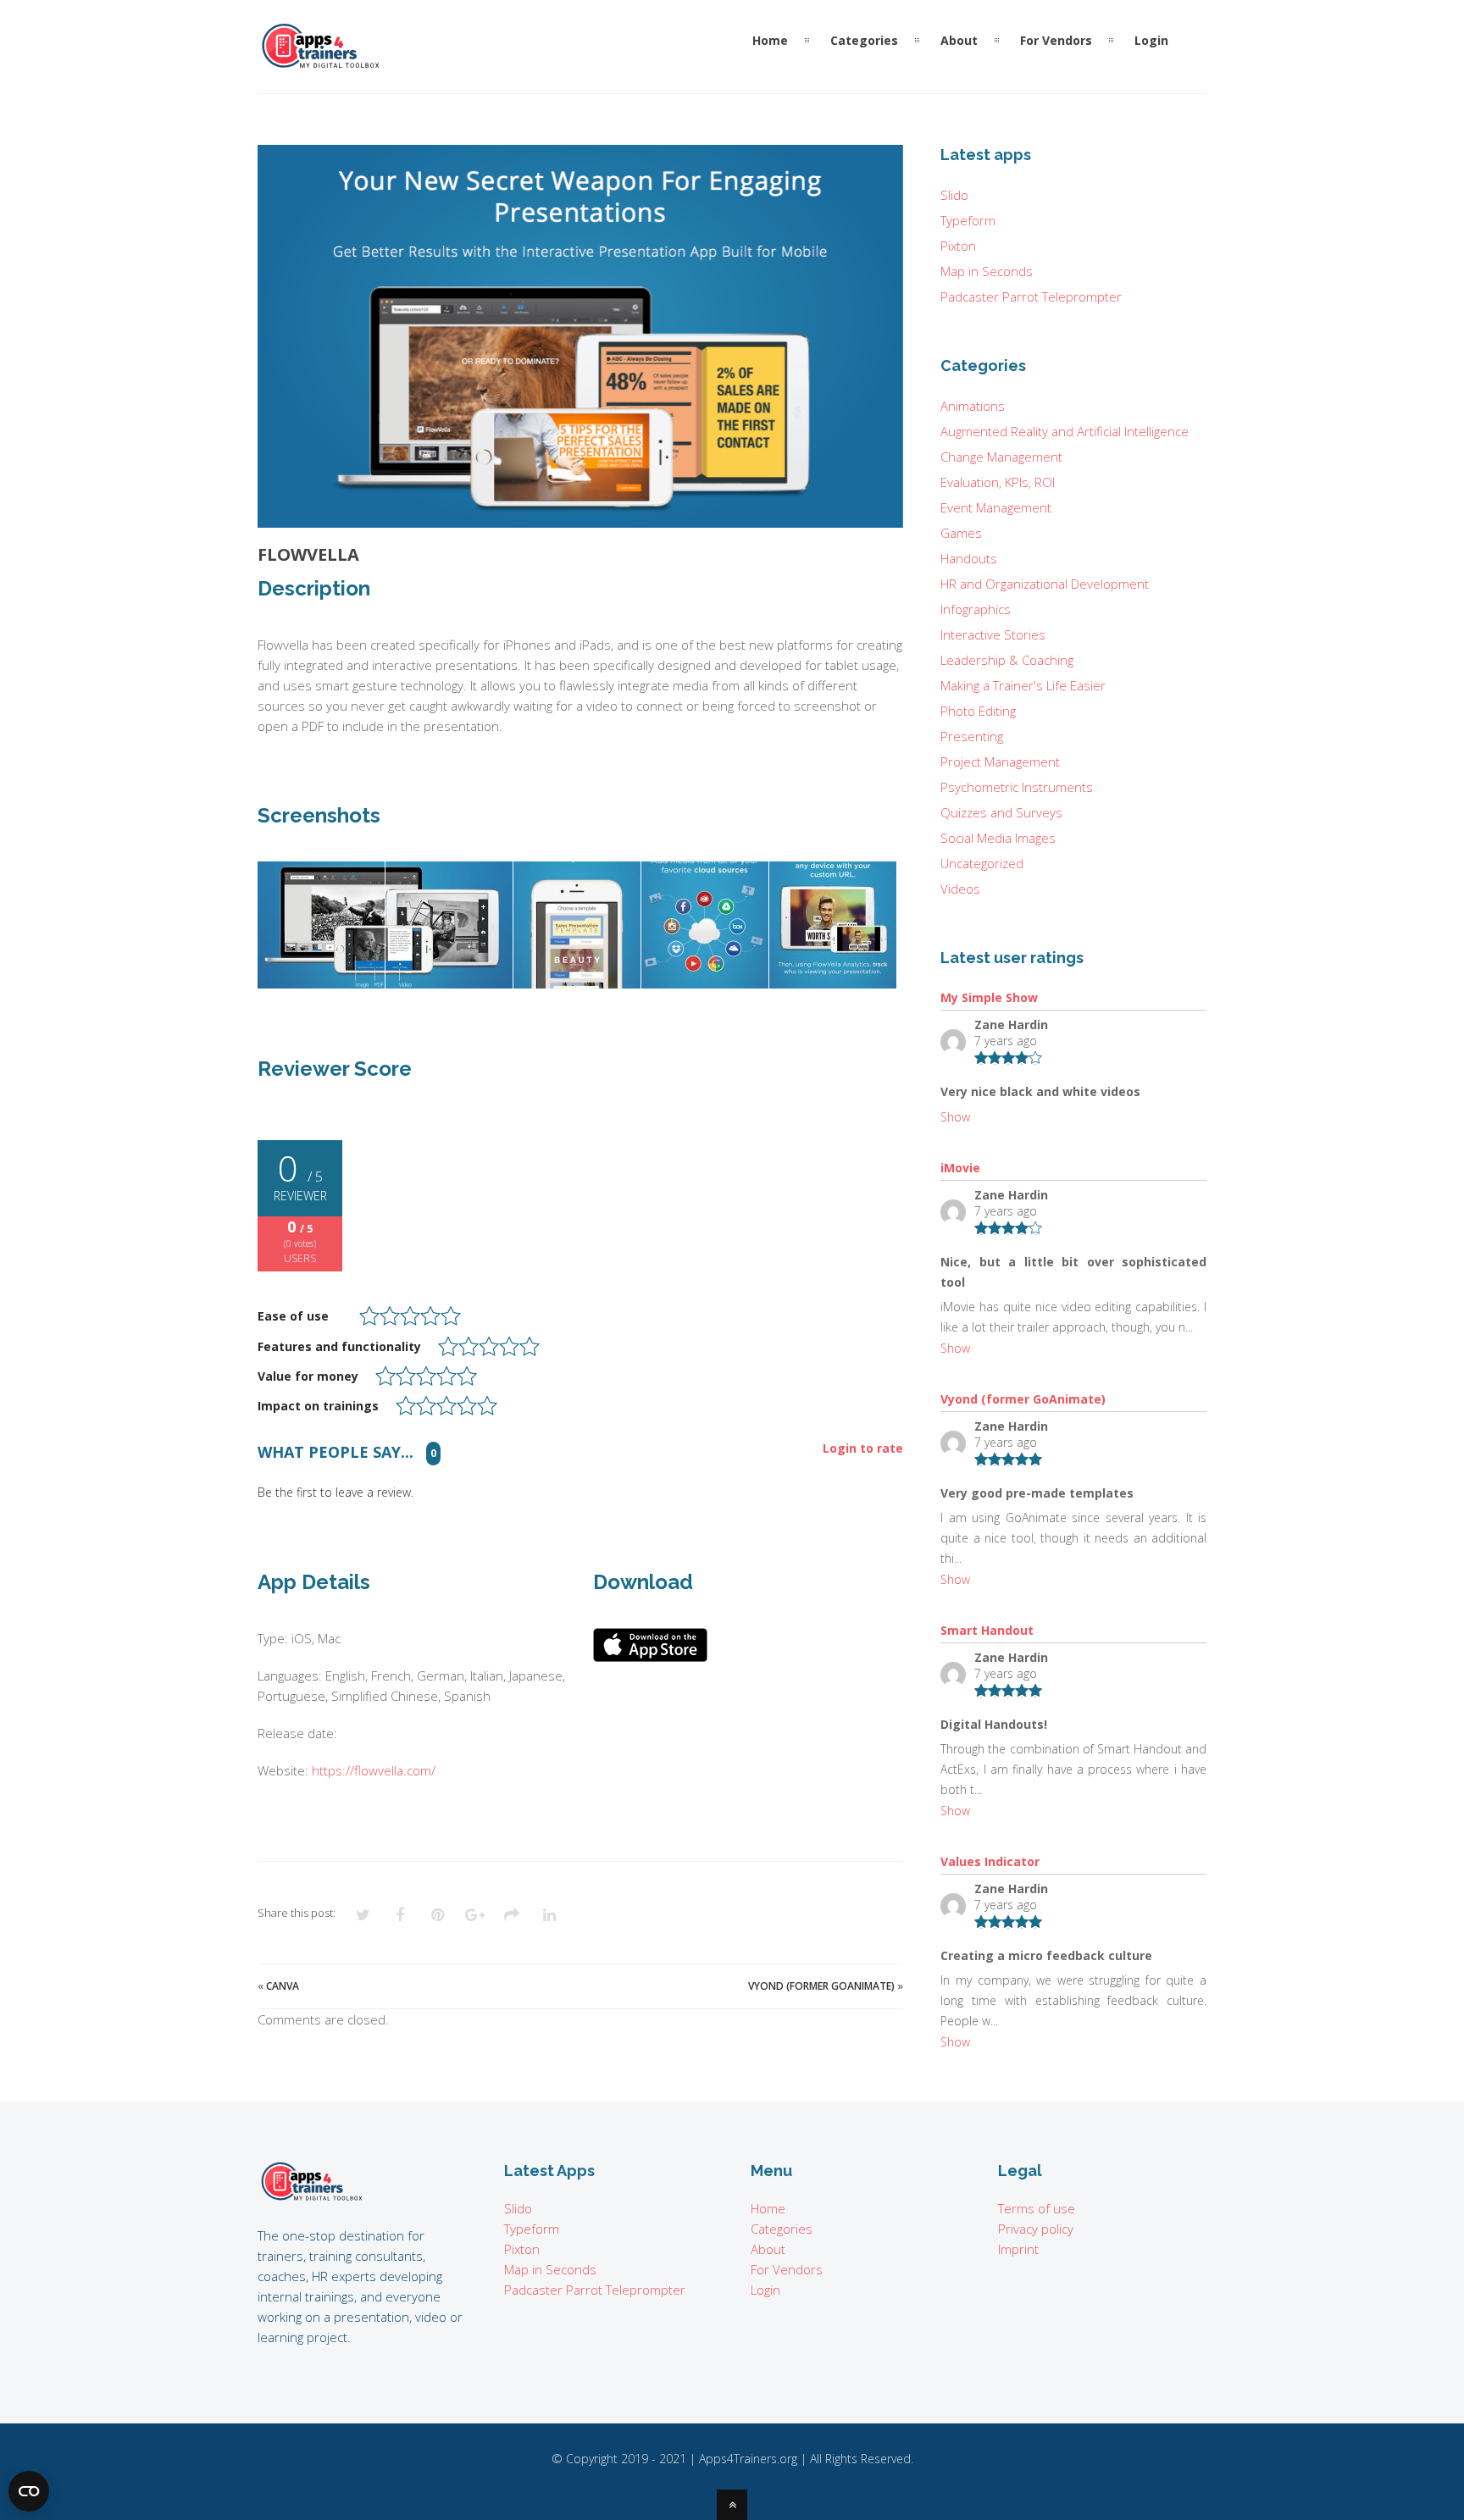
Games (961, 533)
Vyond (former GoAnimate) (821, 1986)
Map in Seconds (987, 271)
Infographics (976, 609)
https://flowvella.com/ (374, 1770)
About (768, 2249)
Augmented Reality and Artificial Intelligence (1065, 431)
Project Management (1000, 762)
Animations (973, 406)
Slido (954, 195)
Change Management (1001, 457)
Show (955, 1117)
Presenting (972, 736)
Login (765, 2290)
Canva (283, 1986)
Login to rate (863, 1449)
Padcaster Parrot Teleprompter (1031, 296)
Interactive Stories (993, 634)
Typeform (968, 220)
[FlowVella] (580, 336)
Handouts (969, 558)
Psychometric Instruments (1017, 787)
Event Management (996, 507)
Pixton (958, 246)
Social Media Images (998, 838)
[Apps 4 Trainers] (312, 2198)
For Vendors (787, 2269)
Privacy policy (1036, 2229)
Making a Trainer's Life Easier (1023, 685)
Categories (782, 2229)
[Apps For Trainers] (321, 62)
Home (768, 2208)
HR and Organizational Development (1045, 584)
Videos (960, 889)
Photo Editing (978, 711)
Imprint (1018, 2249)
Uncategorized (982, 863)
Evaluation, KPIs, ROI (998, 482)
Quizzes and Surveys (1001, 812)
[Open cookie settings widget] (29, 2491)
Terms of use (1037, 2208)
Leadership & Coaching (1007, 660)
